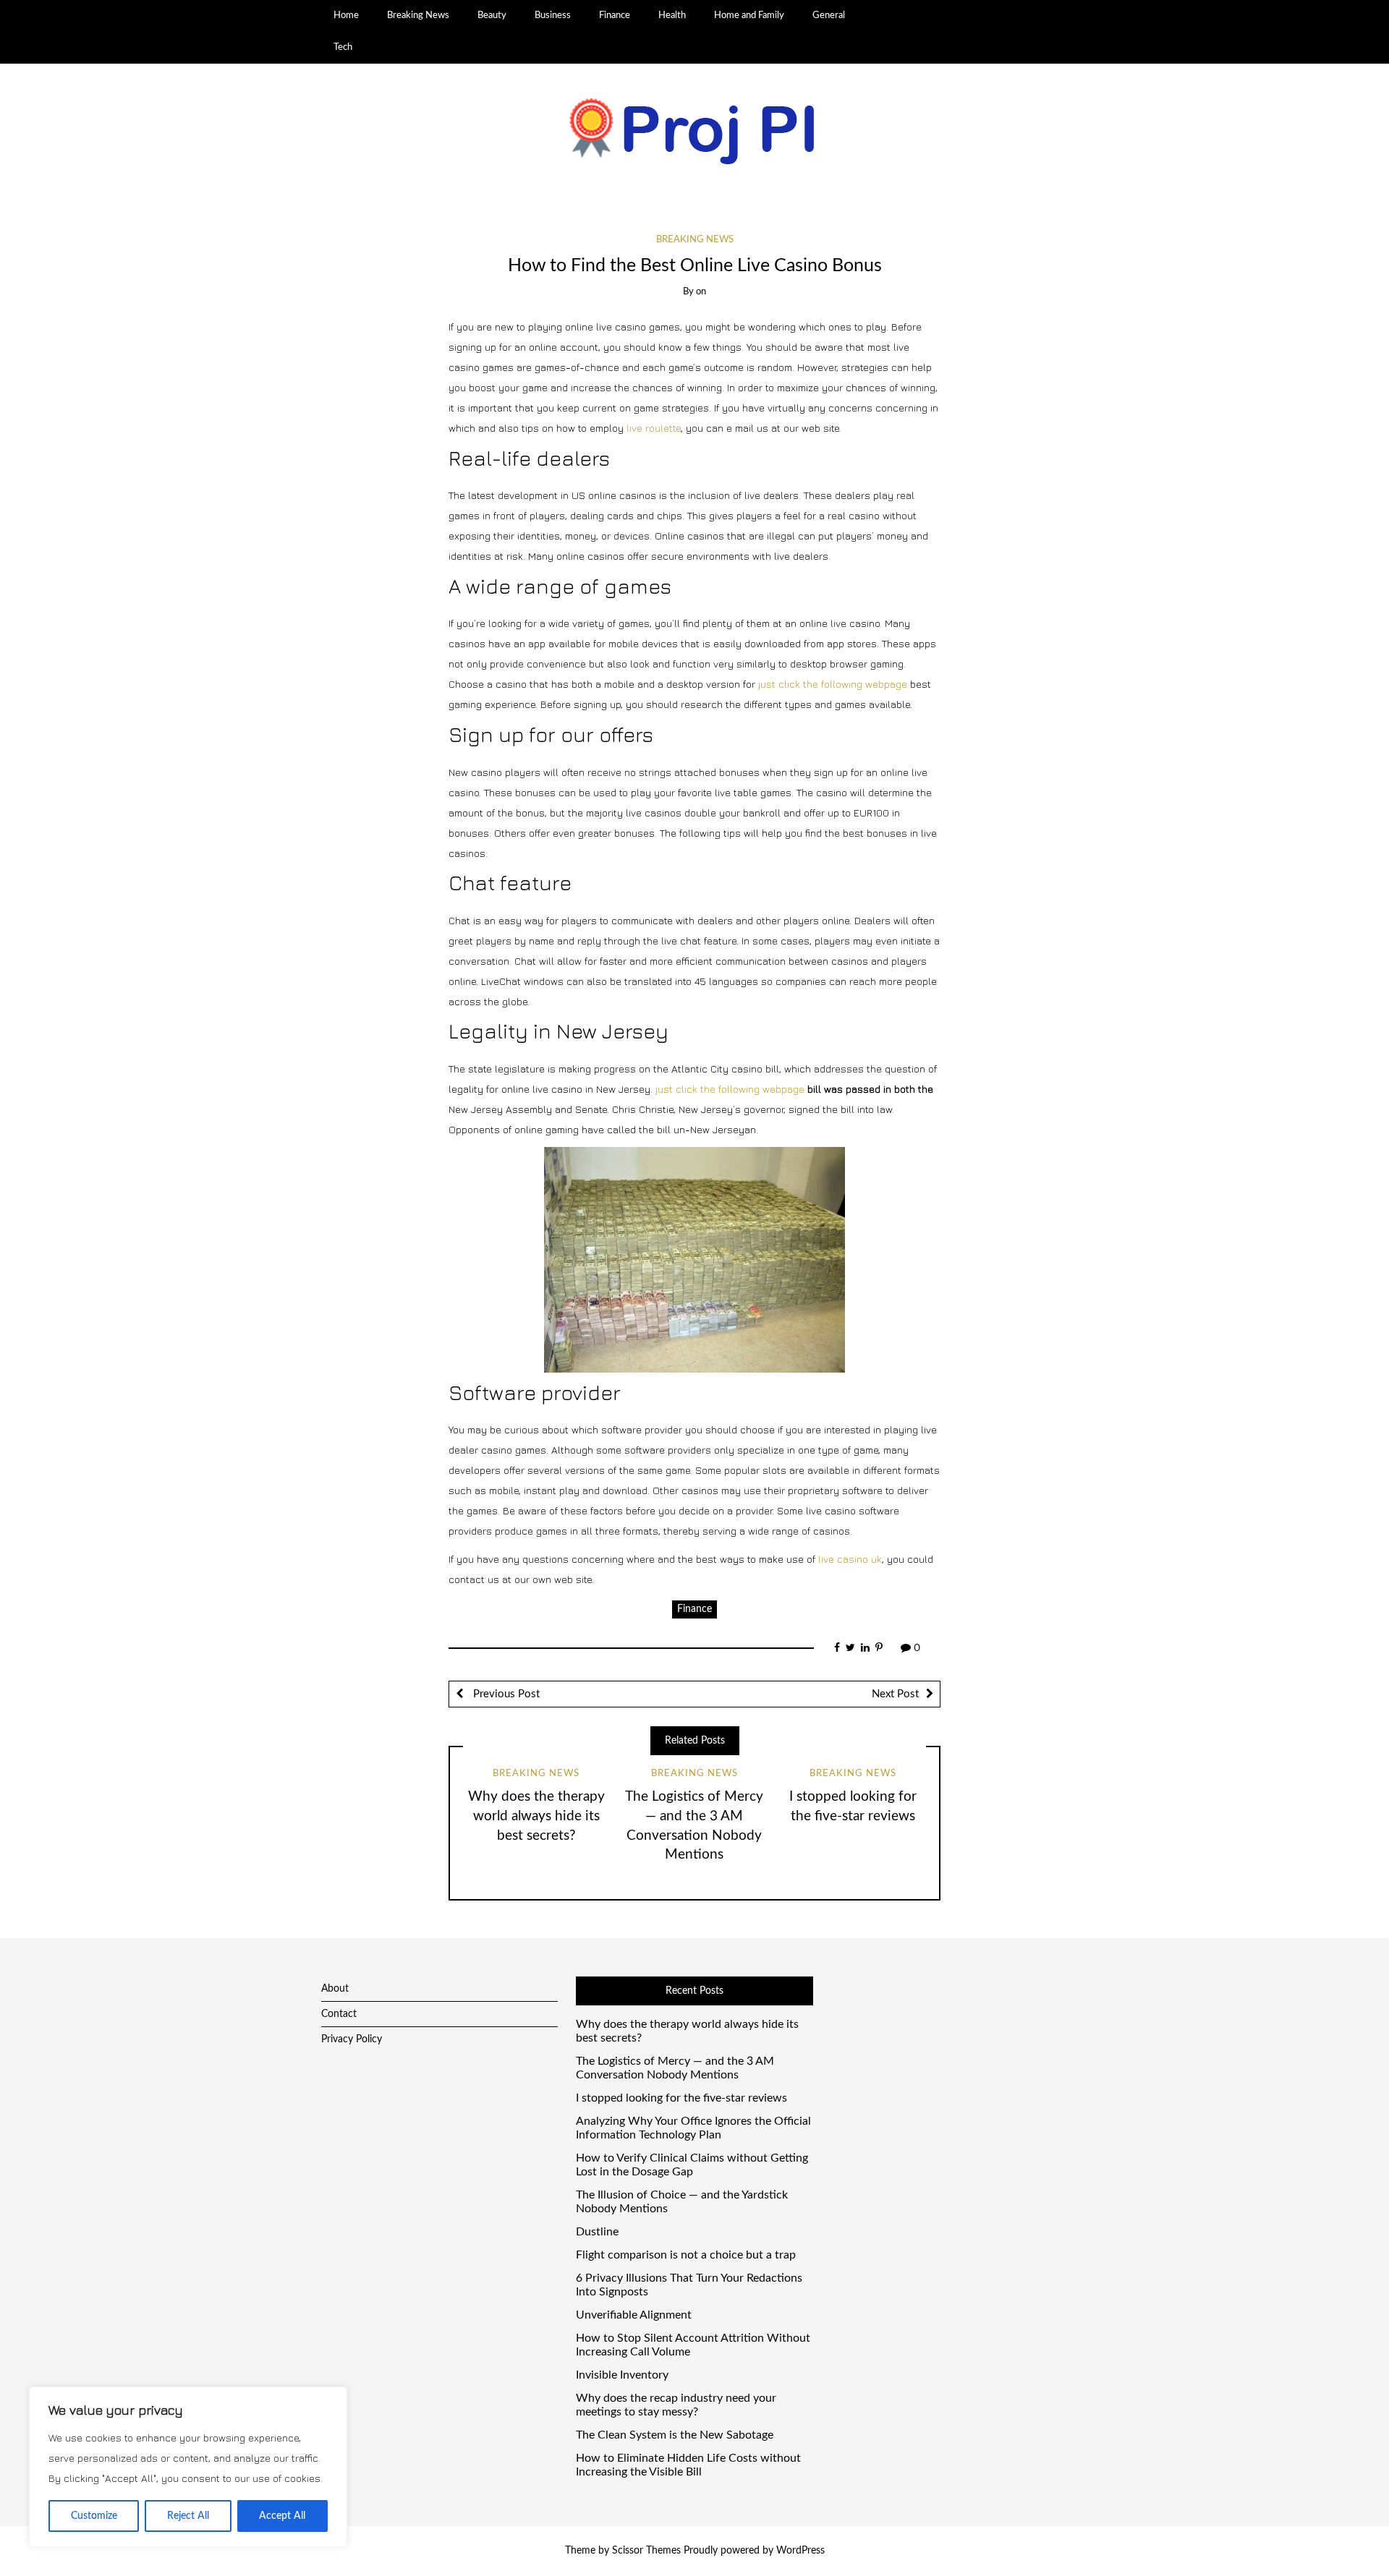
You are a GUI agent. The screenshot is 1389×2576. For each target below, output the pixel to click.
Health (672, 15)
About (335, 1989)
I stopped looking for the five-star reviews (681, 2098)
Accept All (282, 2516)
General (829, 15)
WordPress (800, 2551)
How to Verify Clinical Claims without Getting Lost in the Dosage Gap (692, 2165)
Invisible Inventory (622, 2375)
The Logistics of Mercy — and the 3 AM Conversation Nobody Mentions (675, 2068)
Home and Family (749, 15)
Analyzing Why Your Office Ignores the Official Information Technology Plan (693, 2128)
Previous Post (505, 1694)
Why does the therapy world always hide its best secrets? (536, 1816)
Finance (615, 15)
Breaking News (418, 15)
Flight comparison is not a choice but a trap (686, 2255)
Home (346, 15)
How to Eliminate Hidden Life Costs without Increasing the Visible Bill (688, 2465)
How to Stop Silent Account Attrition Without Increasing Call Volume (693, 2345)
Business (553, 15)
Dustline (597, 2232)
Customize (94, 2516)
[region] (188, 2467)
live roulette (654, 428)
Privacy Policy (352, 2039)
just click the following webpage (833, 684)
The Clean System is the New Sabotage (675, 2435)
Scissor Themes (646, 2551)
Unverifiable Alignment (634, 2315)
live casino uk (850, 1559)
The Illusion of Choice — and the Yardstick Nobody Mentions (682, 2202)
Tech (343, 47)
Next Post (895, 1694)
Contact (339, 2014)
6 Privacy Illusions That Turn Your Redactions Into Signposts (689, 2285)
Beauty (492, 15)
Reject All (188, 2516)
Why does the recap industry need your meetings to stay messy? (676, 2405)
